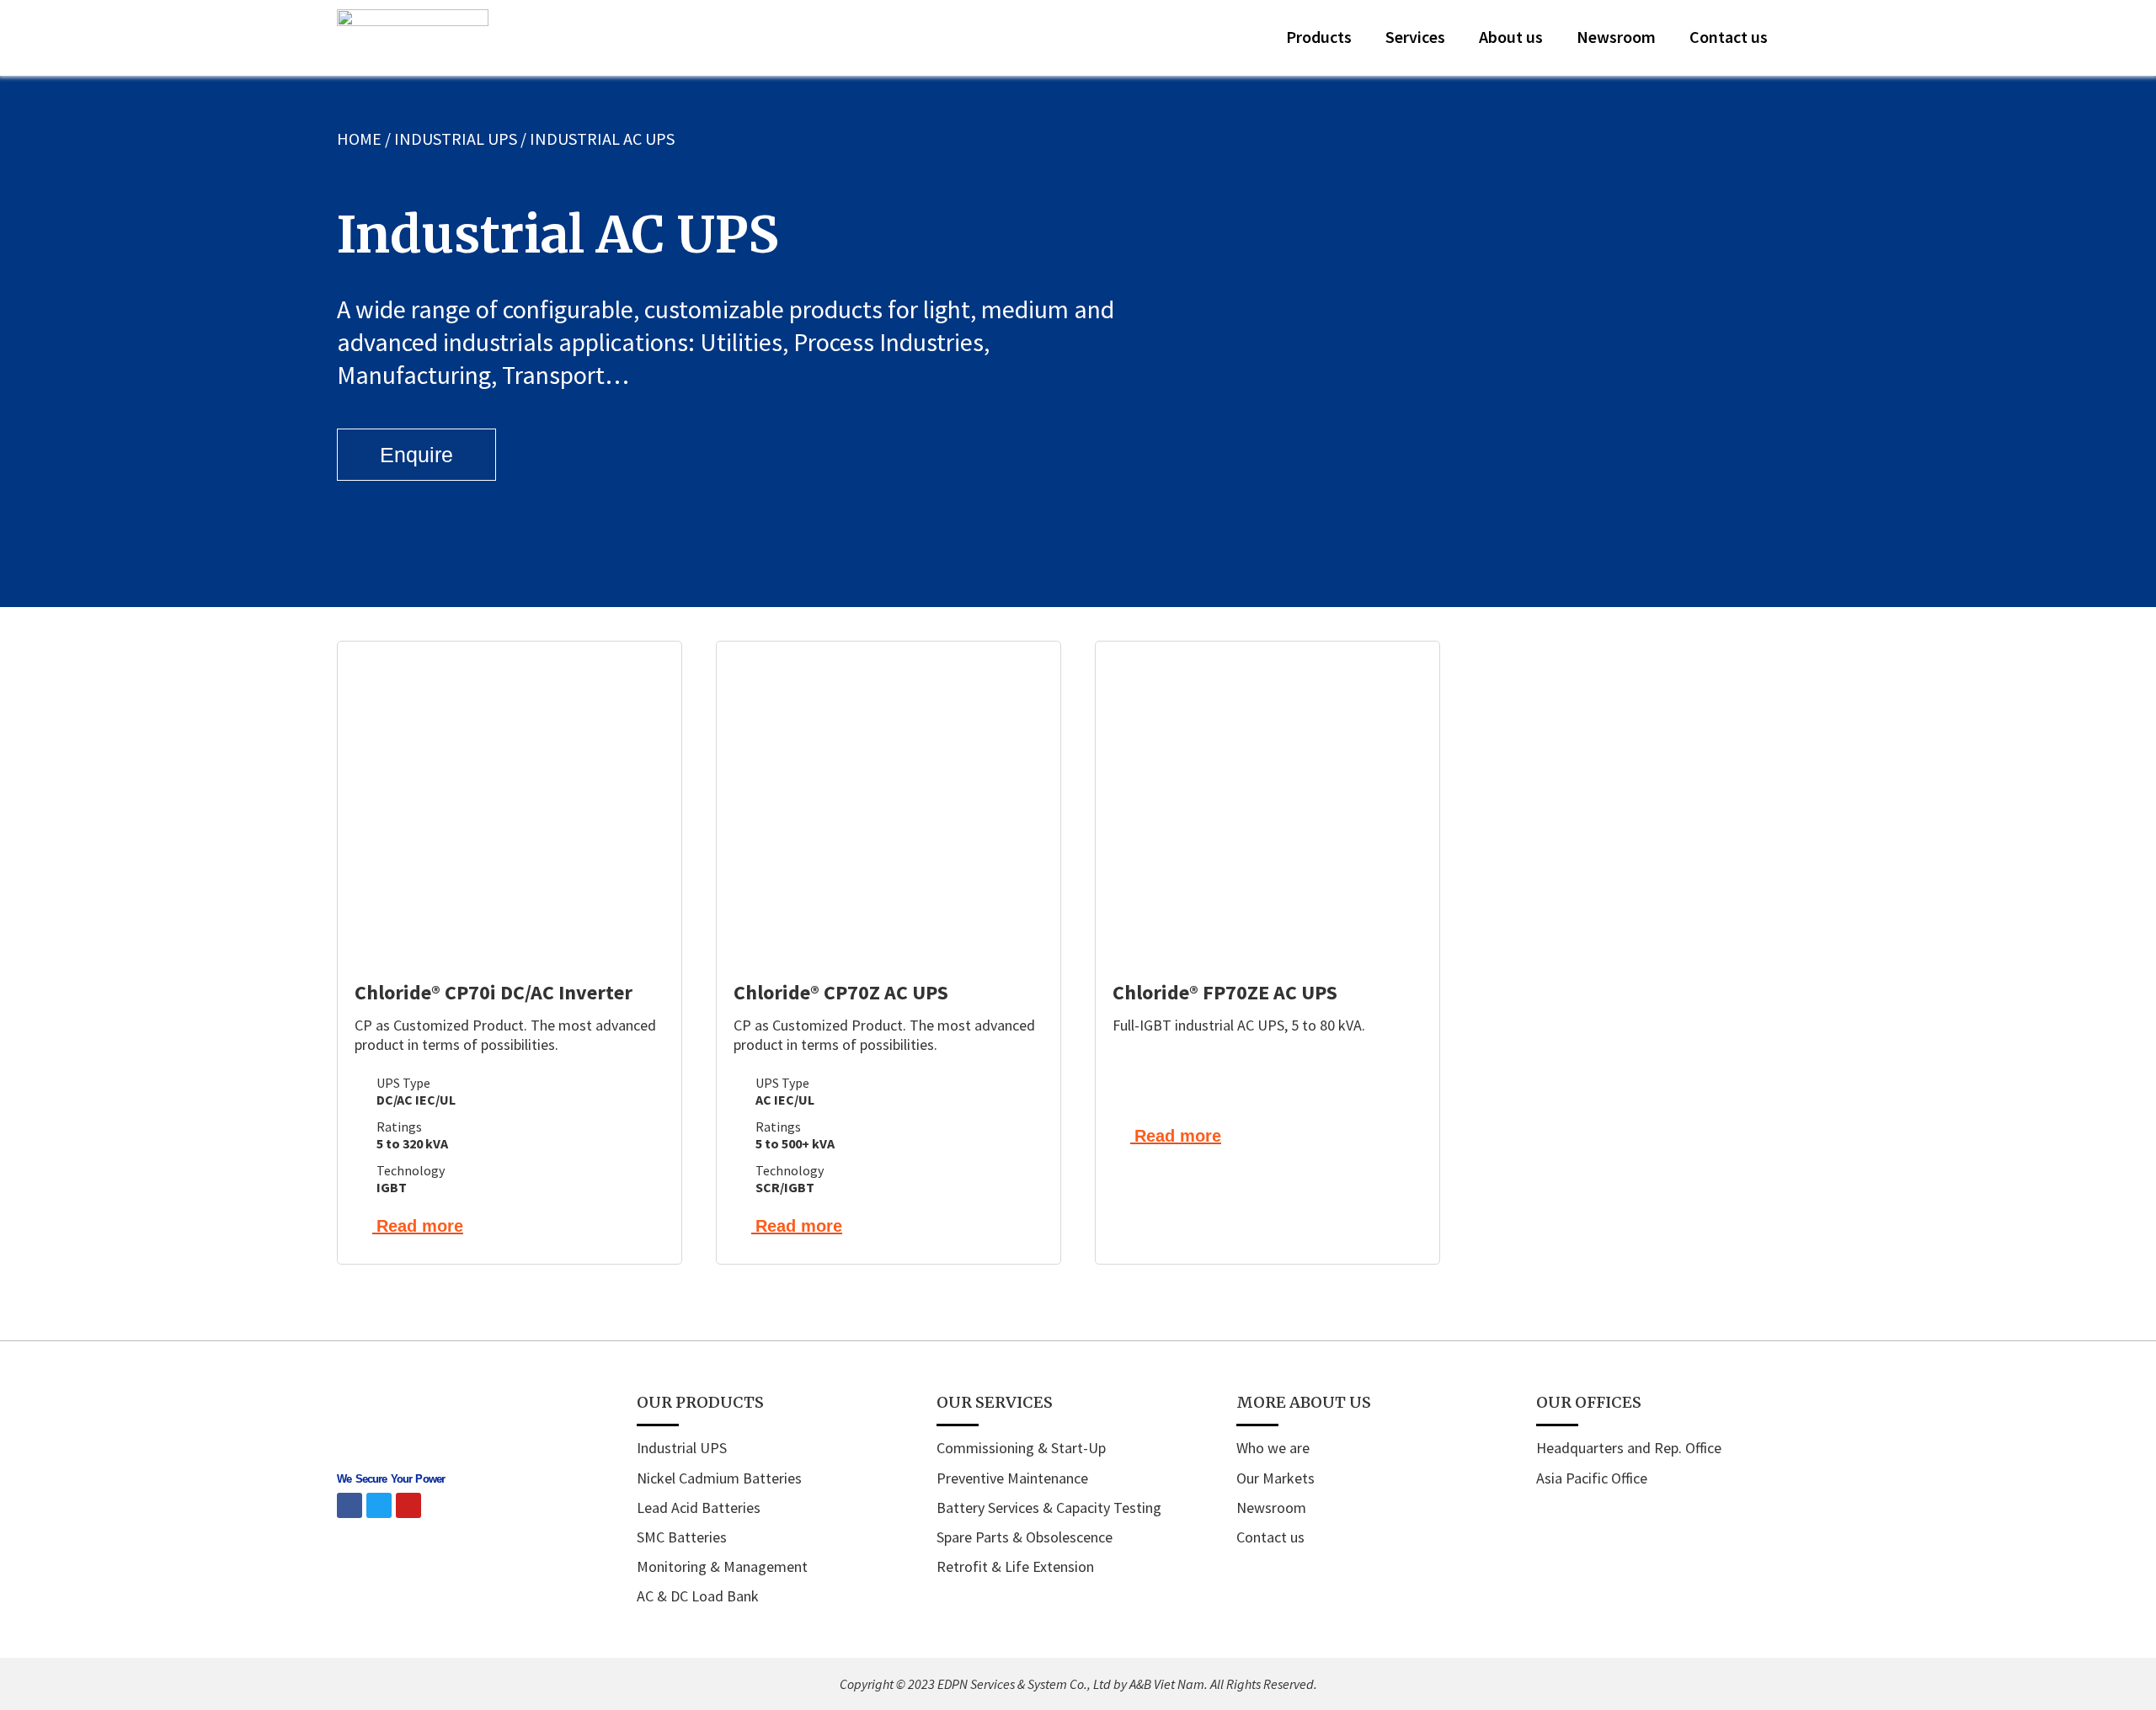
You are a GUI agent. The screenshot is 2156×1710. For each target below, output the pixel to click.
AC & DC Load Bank (698, 1596)
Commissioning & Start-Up (1021, 1448)
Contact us (1729, 37)
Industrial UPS (456, 139)
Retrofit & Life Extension (1015, 1566)
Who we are (1273, 1448)
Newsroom (1616, 37)
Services (1415, 37)
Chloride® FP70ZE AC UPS (1225, 992)
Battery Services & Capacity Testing (1049, 1508)
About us (1511, 37)
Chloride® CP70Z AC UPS (841, 992)
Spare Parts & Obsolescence (1025, 1537)
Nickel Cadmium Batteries (719, 1478)
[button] (1802, 38)
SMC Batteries (682, 1537)
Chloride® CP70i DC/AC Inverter (494, 992)
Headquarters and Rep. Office (1629, 1448)
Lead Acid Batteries (699, 1508)
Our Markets (1275, 1478)
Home (359, 139)
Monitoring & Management (722, 1566)
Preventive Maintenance (1012, 1478)
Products (1319, 37)
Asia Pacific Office (1592, 1478)
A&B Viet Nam (1167, 1684)
